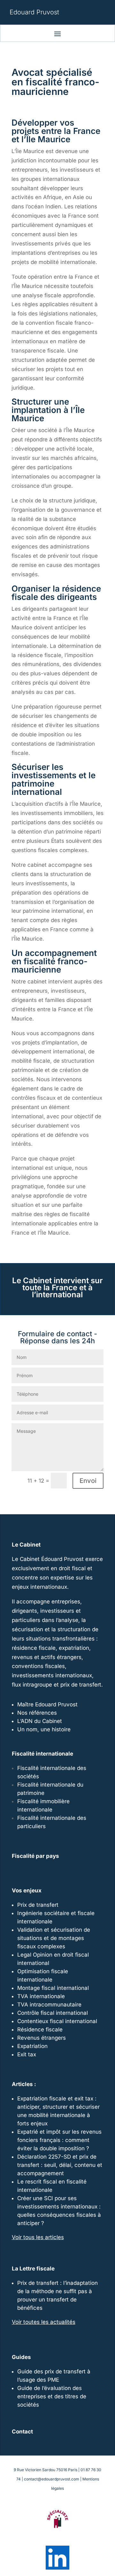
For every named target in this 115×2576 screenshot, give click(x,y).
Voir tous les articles (38, 2237)
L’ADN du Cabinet (40, 1721)
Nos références (37, 1713)
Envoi (88, 1481)
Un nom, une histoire (44, 1729)
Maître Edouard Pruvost (47, 1704)
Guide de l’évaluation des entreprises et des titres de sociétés (52, 2396)
